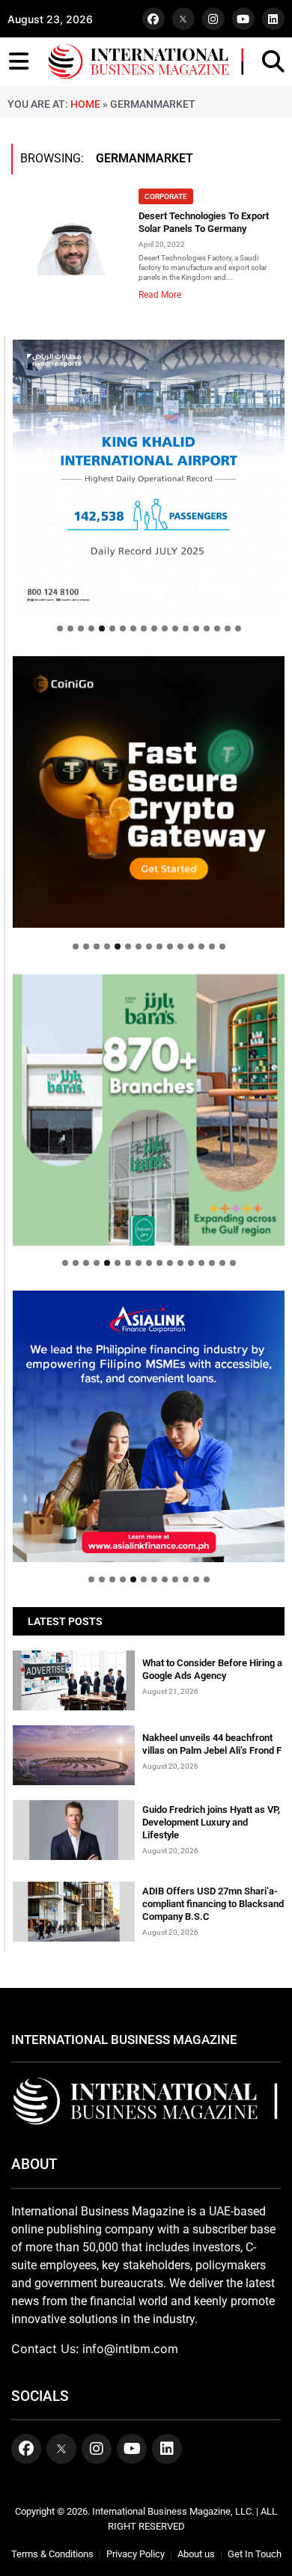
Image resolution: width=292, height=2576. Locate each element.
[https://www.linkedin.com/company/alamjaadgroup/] (149, 1110)
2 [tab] (70, 628)
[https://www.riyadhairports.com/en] (149, 475)
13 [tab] (186, 628)
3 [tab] (81, 628)
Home (85, 104)
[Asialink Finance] (149, 1426)
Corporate (166, 196)
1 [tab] (60, 628)
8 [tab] (133, 628)
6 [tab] (112, 628)
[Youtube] (243, 19)
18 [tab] (238, 628)
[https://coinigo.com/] (149, 792)
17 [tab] (228, 628)
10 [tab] (154, 628)
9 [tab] (144, 628)
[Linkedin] (273, 19)
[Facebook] (153, 19)
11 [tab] (165, 628)
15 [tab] (207, 628)
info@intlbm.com (130, 2349)
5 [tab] (102, 628)
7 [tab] (123, 628)
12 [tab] (175, 628)
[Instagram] (213, 19)
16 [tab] (217, 628)
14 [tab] (196, 628)
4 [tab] (91, 628)
